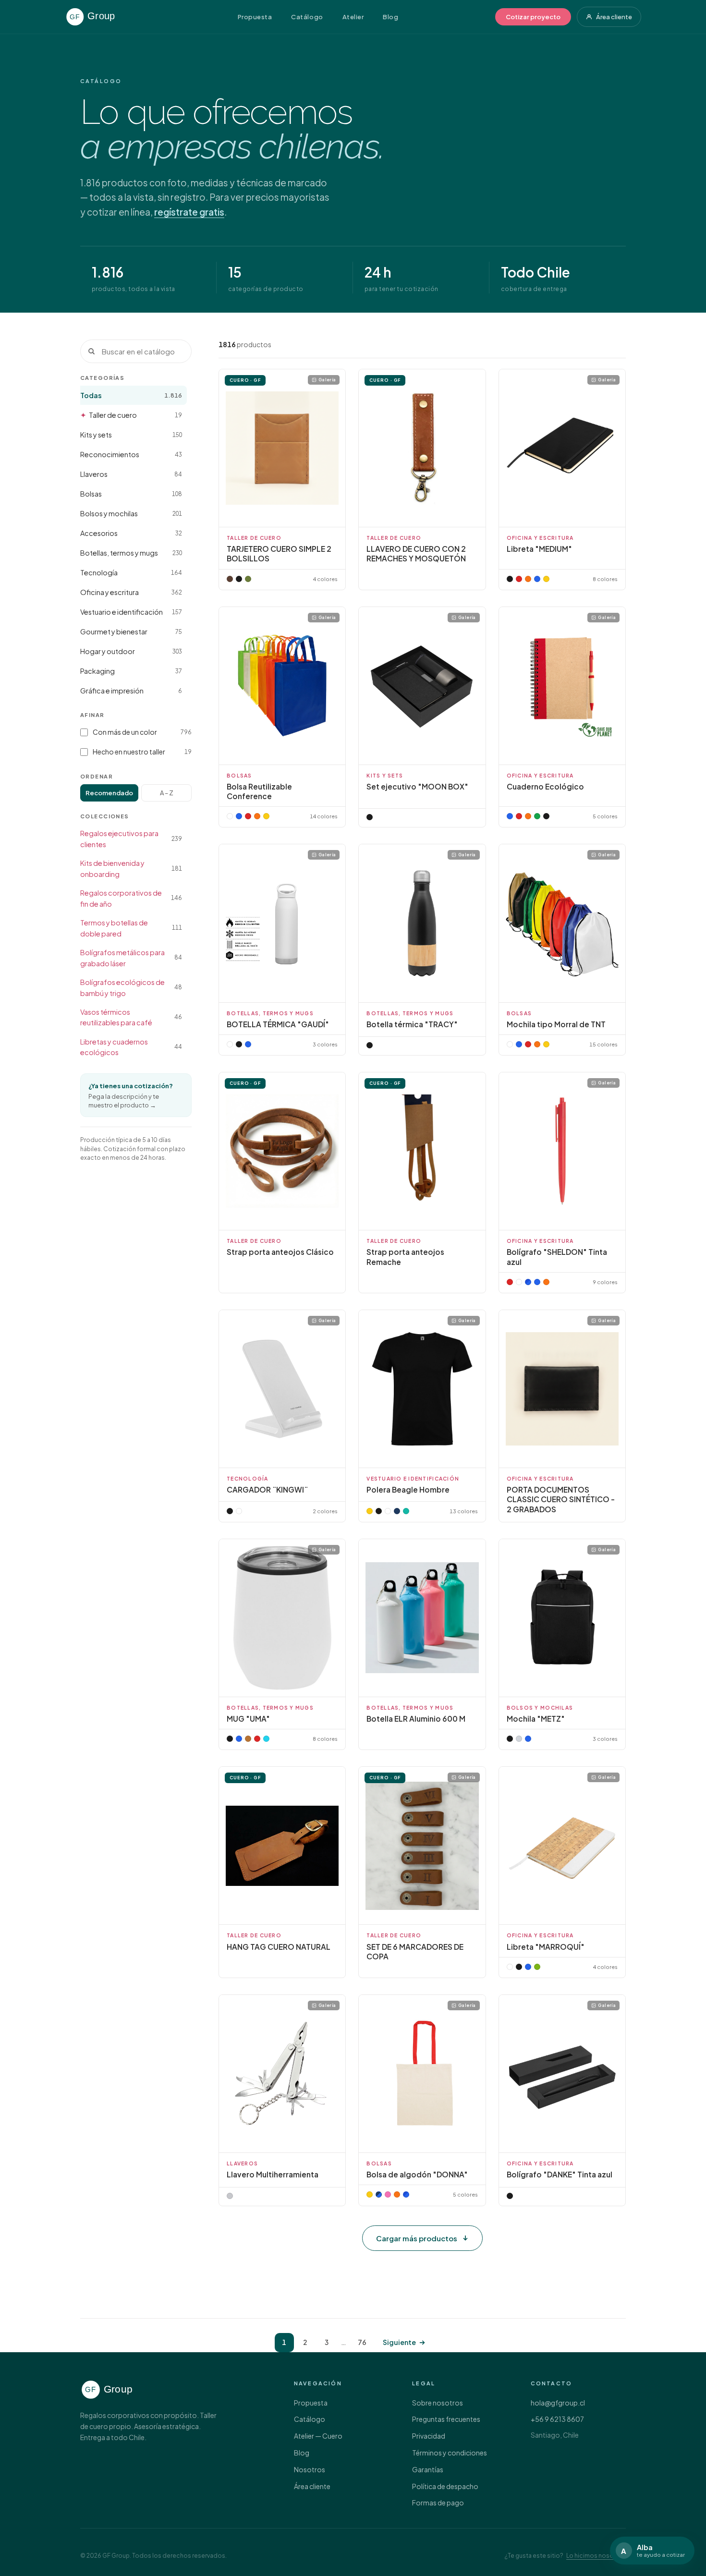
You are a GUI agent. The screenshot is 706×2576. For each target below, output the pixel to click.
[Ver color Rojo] (519, 579)
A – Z (167, 793)
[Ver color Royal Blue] (528, 1282)
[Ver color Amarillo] (546, 579)
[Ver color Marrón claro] (230, 579)
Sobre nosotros (438, 2403)
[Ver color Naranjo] (528, 816)
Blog (390, 17)
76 (362, 2342)
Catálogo (307, 17)
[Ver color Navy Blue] (379, 2194)
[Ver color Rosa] (388, 2194)
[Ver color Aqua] (266, 1739)
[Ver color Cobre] (248, 1739)
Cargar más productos (417, 2238)
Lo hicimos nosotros (596, 2556)
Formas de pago (438, 2503)
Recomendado (109, 793)
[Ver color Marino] (397, 1511)
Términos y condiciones (450, 2453)
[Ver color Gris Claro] (519, 1739)
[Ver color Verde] (537, 816)
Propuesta (255, 17)
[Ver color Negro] (239, 579)
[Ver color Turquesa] (406, 1511)
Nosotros (310, 2469)
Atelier (353, 17)
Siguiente (399, 2342)
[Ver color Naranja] (528, 579)
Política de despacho (445, 2486)
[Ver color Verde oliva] (248, 579)
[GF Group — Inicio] (103, 17)
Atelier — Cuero (318, 2436)
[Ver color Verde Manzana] (537, 1967)
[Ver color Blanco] (230, 1044)
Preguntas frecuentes (446, 2419)
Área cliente (614, 17)
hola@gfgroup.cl (558, 2403)
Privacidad (429, 2436)
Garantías (428, 2469)
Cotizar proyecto (533, 17)
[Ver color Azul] (537, 579)
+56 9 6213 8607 (557, 2419)
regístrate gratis (189, 212)
